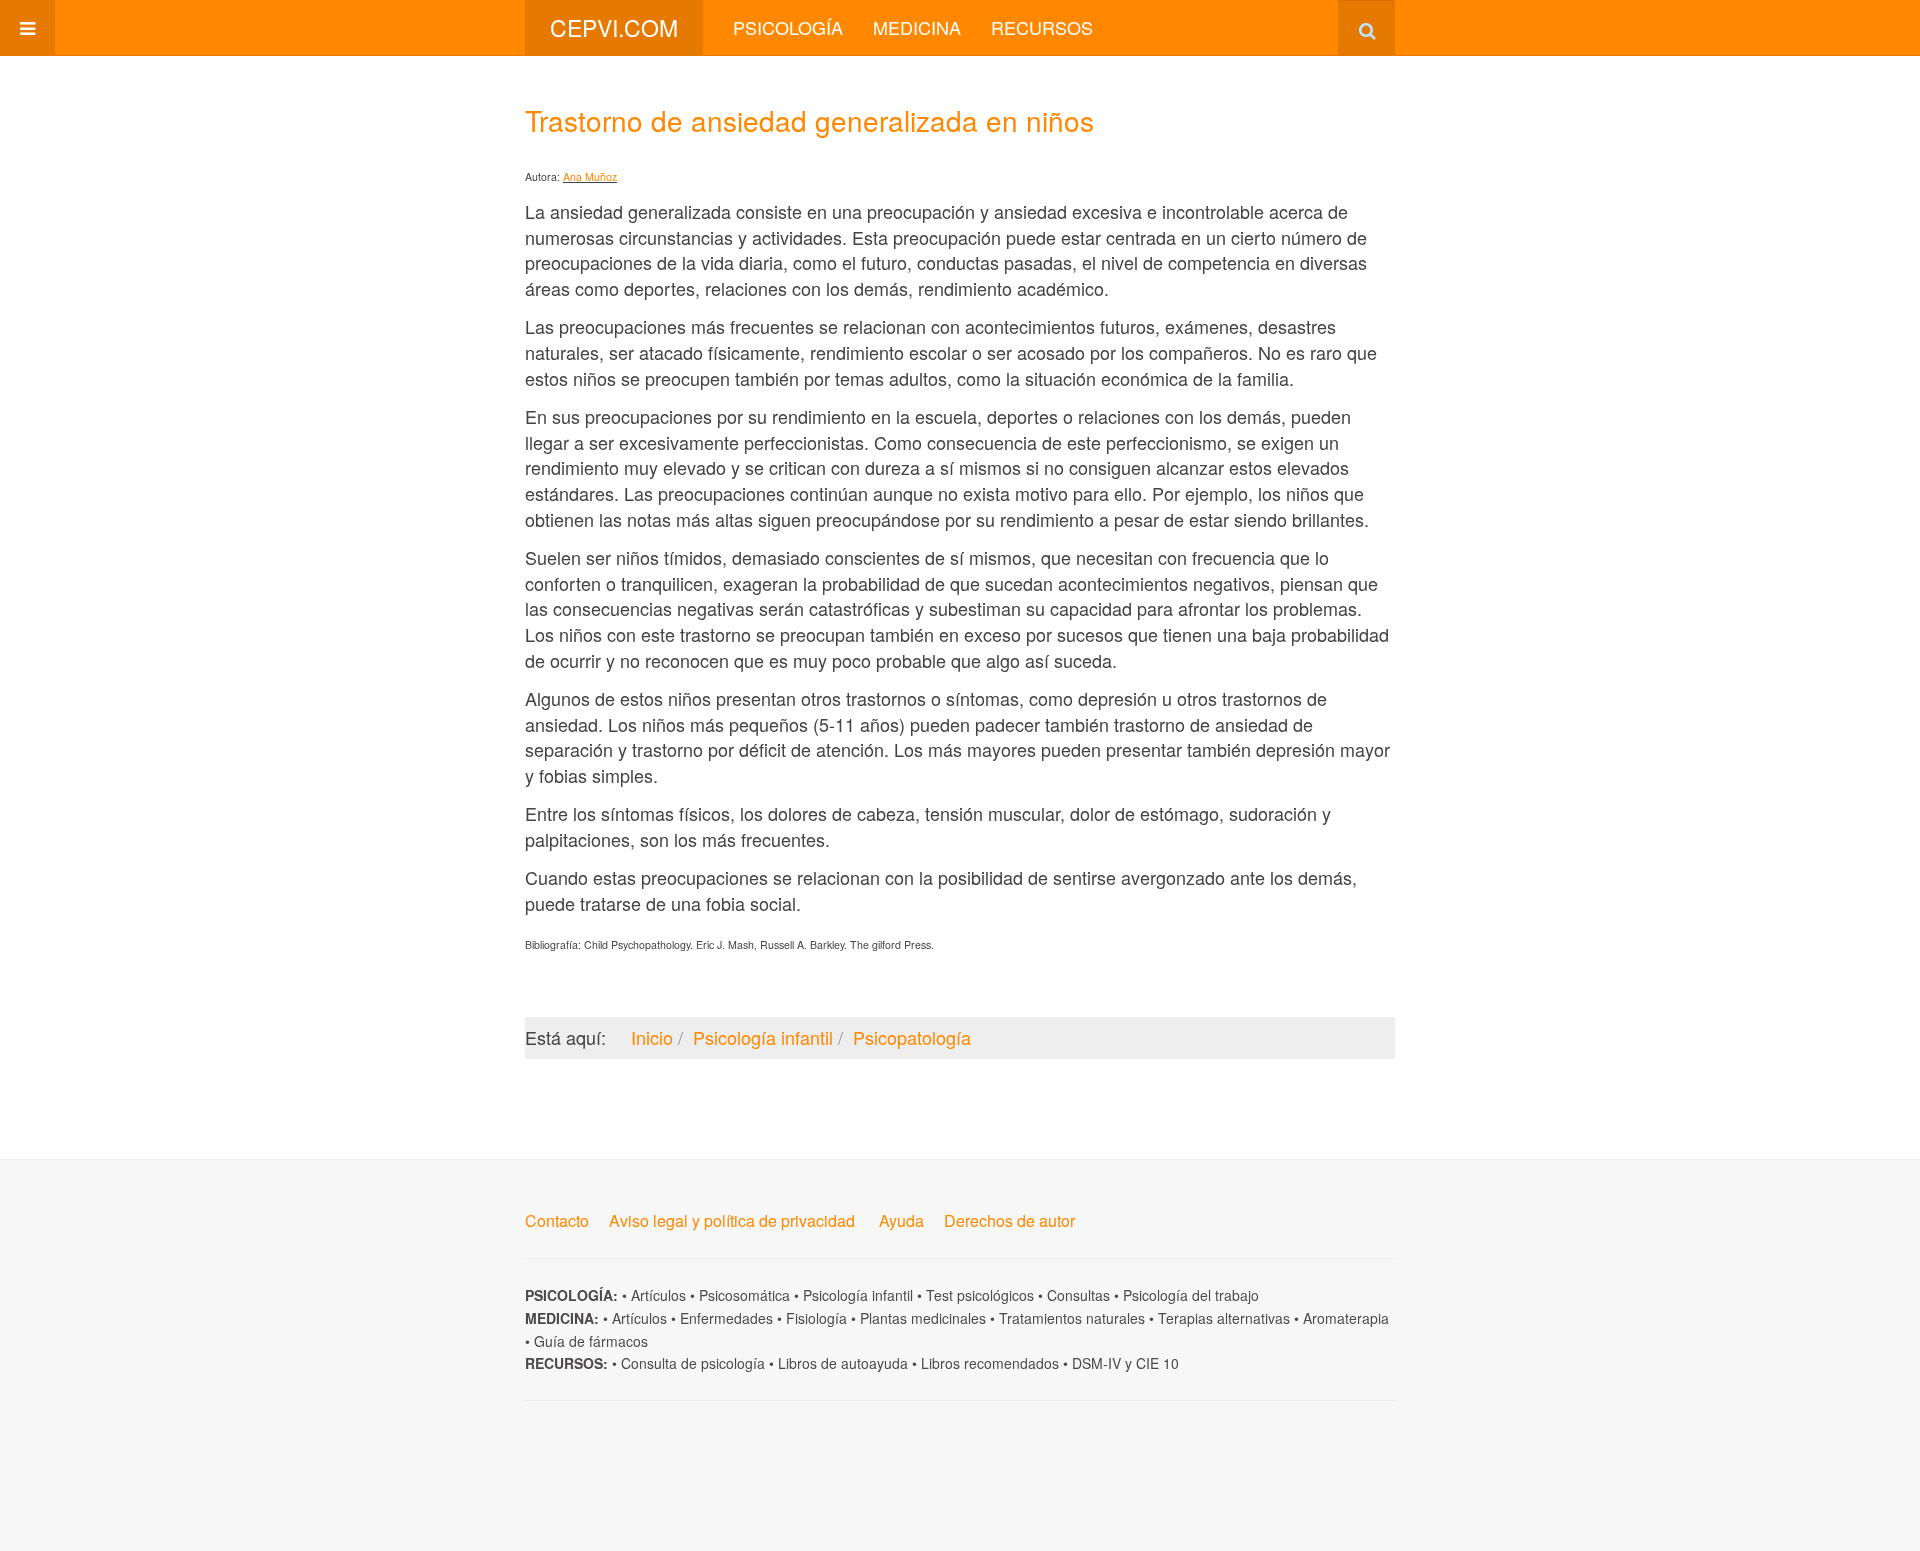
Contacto (557, 1220)
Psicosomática (744, 1295)
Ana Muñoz (590, 176)
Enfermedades (726, 1318)
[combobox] (1366, 27)
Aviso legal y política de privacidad (732, 1220)
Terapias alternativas (1224, 1318)
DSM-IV (1096, 1363)
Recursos (1042, 27)
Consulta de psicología (693, 1363)
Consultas (1078, 1295)
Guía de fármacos (591, 1341)
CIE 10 (1157, 1363)
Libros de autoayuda (843, 1363)
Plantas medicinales (923, 1318)
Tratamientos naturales (1072, 1318)
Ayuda (901, 1220)
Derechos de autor (1009, 1220)
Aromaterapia (1346, 1318)
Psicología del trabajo (1191, 1295)
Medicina (917, 27)
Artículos (658, 1295)
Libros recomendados (990, 1363)
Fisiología (816, 1318)
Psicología (788, 27)
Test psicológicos (980, 1295)
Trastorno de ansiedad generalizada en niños (809, 120)
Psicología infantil (858, 1295)
